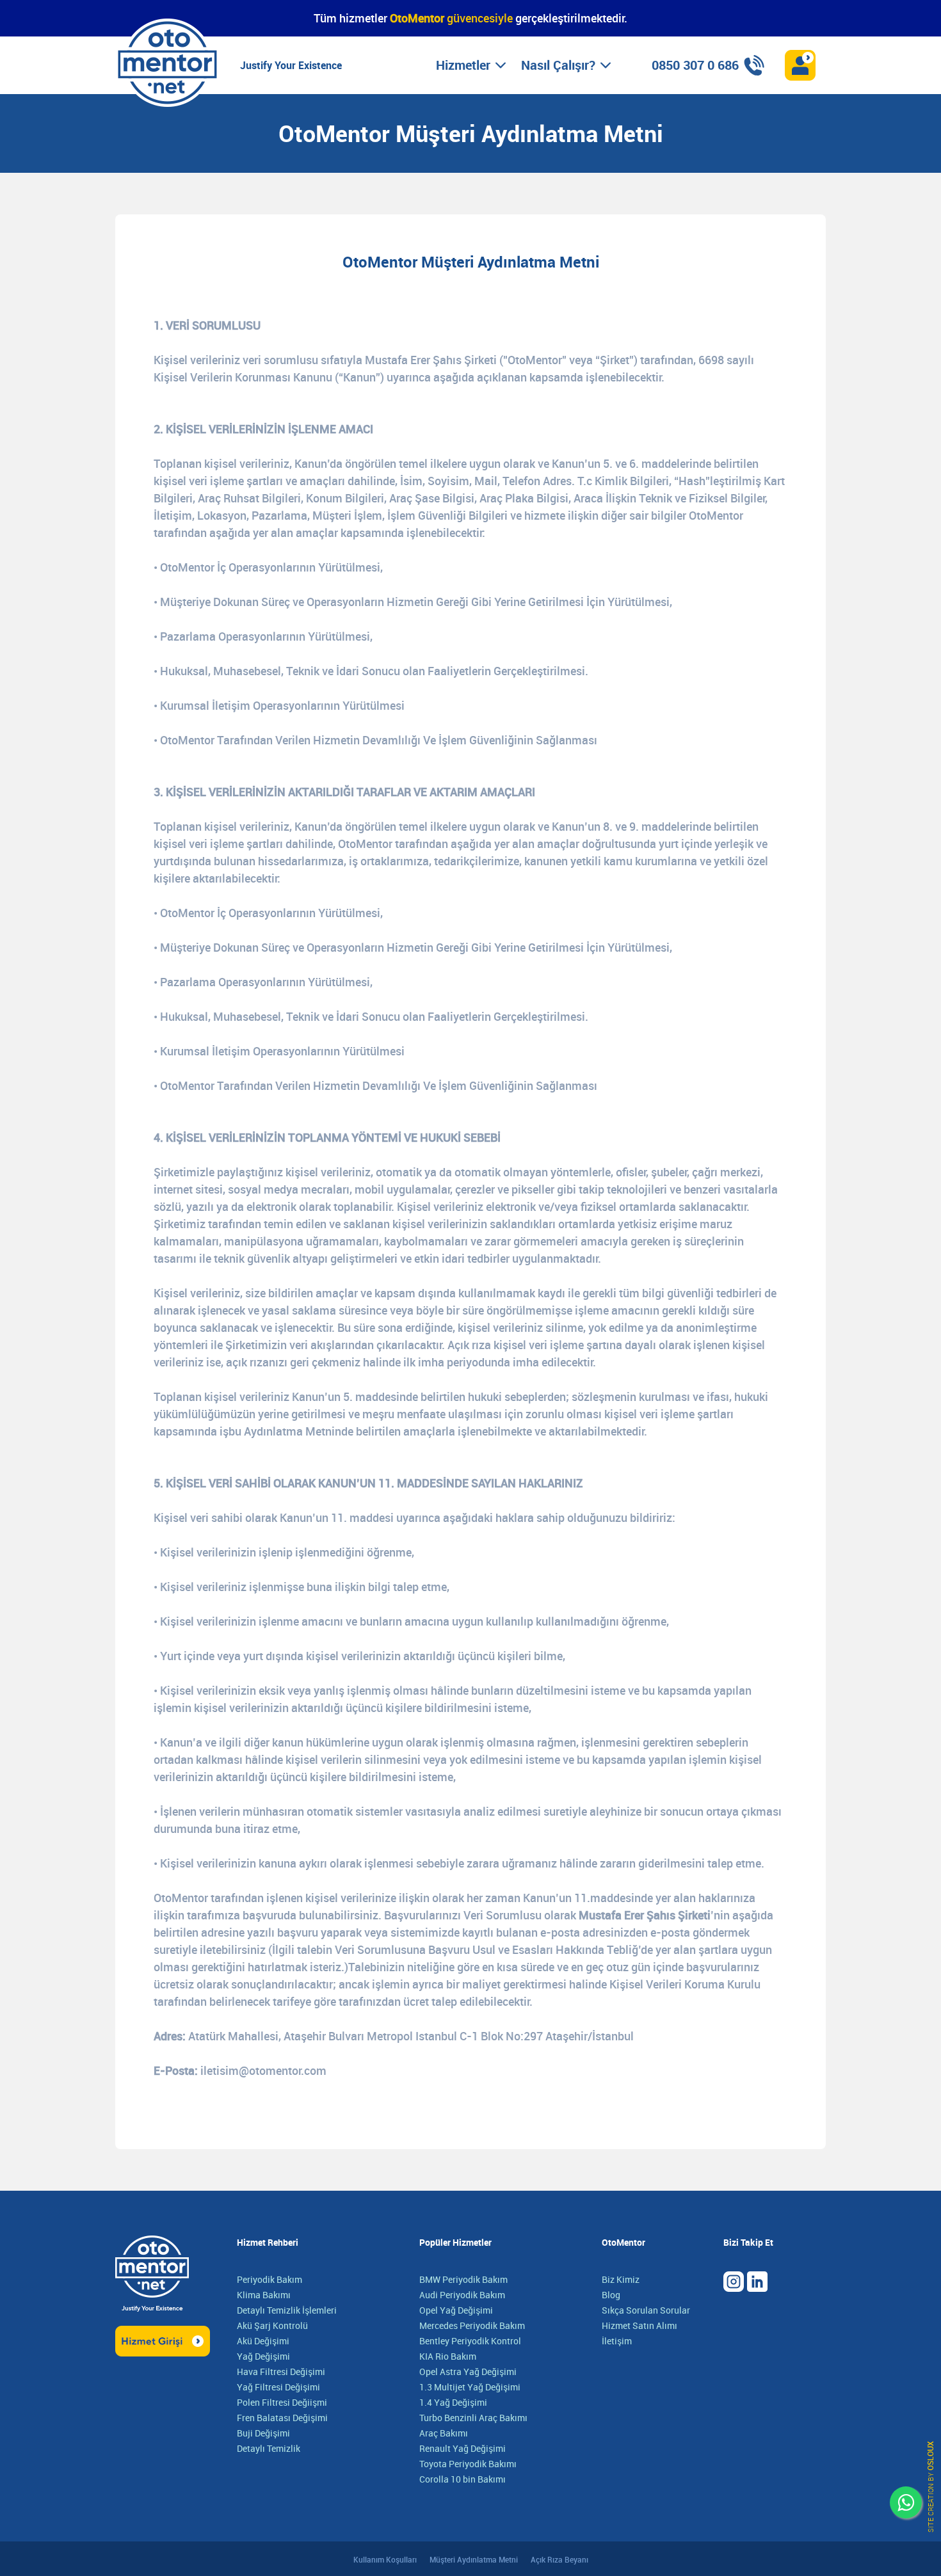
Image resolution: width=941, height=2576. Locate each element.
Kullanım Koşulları (385, 2559)
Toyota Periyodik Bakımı (468, 2464)
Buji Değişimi (263, 2433)
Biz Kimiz (621, 2279)
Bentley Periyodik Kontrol (470, 2341)
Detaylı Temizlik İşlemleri (287, 2310)
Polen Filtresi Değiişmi (282, 2402)
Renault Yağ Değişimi (462, 2448)
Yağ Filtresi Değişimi (278, 2387)
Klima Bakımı (264, 2295)
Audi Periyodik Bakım (462, 2295)
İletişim (617, 2341)
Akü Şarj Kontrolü (272, 2325)
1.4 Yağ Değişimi (453, 2402)
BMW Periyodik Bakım (463, 2279)
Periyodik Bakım (269, 2279)
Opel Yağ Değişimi (456, 2310)
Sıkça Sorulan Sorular (646, 2310)
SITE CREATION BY (930, 2487)
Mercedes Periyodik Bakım (472, 2325)
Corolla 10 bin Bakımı (462, 2479)
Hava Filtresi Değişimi (281, 2372)
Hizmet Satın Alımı (639, 2325)
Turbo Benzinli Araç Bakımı (473, 2418)
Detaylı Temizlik (269, 2448)
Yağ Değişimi (263, 2356)
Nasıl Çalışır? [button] (558, 65)
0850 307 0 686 (695, 65)
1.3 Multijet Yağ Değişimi (470, 2387)
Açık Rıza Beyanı (559, 2559)
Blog (611, 2295)
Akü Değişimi (263, 2341)
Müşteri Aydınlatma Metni (474, 2559)
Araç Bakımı (444, 2433)
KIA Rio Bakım (448, 2356)
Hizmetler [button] (463, 65)
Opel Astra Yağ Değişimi (468, 2372)
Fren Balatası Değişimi (282, 2418)
